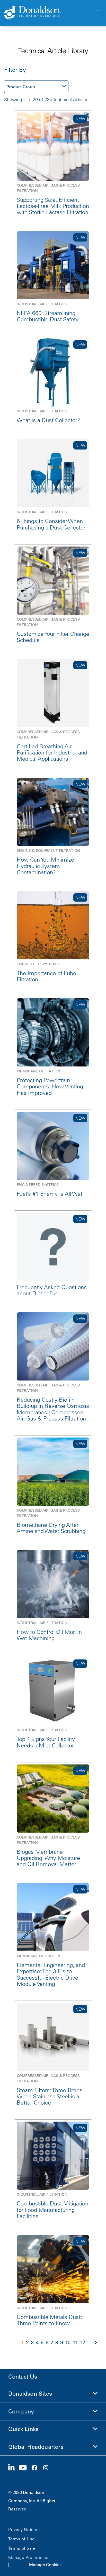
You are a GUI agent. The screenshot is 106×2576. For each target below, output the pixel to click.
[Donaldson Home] (47, 13)
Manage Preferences (29, 2557)
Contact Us (23, 2377)
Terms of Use (21, 2539)
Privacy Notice (23, 2530)
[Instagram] (48, 2468)
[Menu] (98, 13)
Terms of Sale (22, 2548)
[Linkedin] (14, 2468)
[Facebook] (37, 2468)
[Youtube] (25, 2468)
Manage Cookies (45, 2565)
